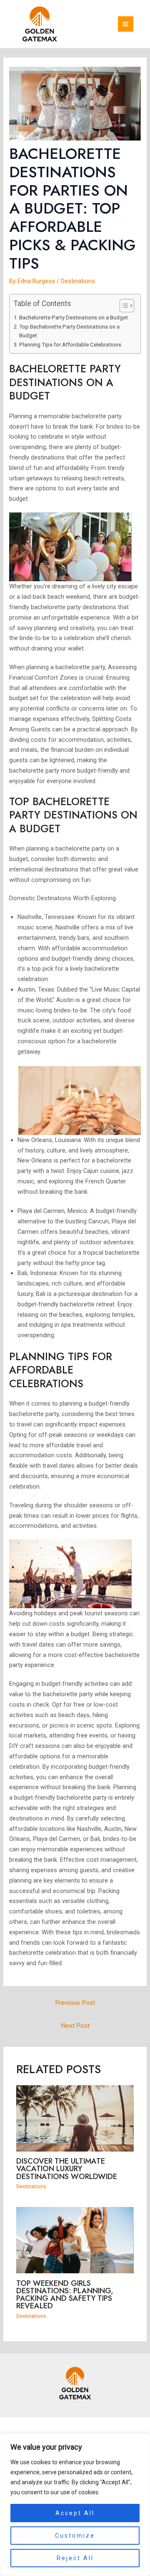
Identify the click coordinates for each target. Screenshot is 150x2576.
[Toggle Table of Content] (123, 306)
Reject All (75, 2558)
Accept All (75, 2513)
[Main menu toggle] (126, 24)
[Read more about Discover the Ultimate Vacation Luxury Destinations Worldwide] (75, 2118)
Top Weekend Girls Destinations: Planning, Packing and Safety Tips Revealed (65, 2295)
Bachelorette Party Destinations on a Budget (74, 318)
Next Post (75, 2026)
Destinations (78, 281)
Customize (75, 2536)
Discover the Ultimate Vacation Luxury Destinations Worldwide (67, 2168)
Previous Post (75, 2003)
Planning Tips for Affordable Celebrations (70, 345)
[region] (75, 2505)
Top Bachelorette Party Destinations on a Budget (69, 331)
